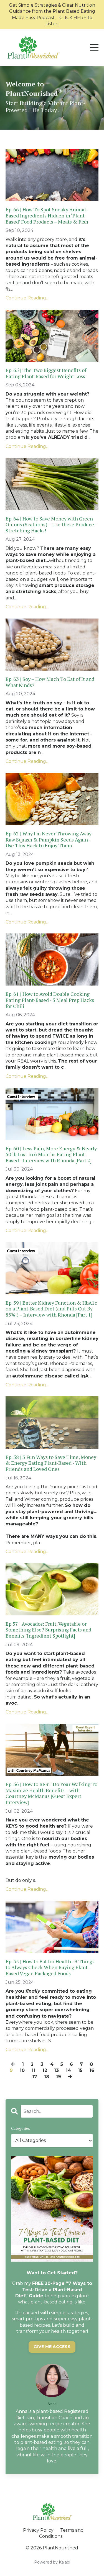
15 (80, 2070)
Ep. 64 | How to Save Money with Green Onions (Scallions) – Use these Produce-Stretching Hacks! (51, 525)
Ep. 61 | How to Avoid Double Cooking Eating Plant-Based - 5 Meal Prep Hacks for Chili (50, 1000)
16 (92, 2070)
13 (56, 2070)
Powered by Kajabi (52, 2562)
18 (47, 2077)
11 (34, 2070)
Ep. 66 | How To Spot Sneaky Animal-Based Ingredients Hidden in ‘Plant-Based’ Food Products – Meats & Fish (47, 216)
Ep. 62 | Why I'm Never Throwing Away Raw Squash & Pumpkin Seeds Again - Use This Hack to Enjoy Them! (49, 840)
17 (35, 2077)
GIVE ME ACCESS (52, 2347)
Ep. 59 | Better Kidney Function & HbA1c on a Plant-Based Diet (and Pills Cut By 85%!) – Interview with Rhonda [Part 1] (51, 1309)
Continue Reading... (27, 298)
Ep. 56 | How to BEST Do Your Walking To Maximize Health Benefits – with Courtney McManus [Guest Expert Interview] (51, 1793)
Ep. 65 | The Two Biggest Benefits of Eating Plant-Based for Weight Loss (46, 373)
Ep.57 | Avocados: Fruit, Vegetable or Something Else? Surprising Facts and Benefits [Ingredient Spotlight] (48, 1630)
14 (68, 2070)
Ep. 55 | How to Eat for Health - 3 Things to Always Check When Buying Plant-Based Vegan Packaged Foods (50, 1968)
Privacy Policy (38, 2530)
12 (45, 2070)
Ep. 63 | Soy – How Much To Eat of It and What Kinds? (50, 682)
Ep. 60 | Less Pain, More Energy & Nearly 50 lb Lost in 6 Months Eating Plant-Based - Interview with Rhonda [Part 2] (51, 1155)
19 (59, 2077)
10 (22, 2070)
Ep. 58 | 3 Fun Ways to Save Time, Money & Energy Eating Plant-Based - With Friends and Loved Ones (51, 1463)
